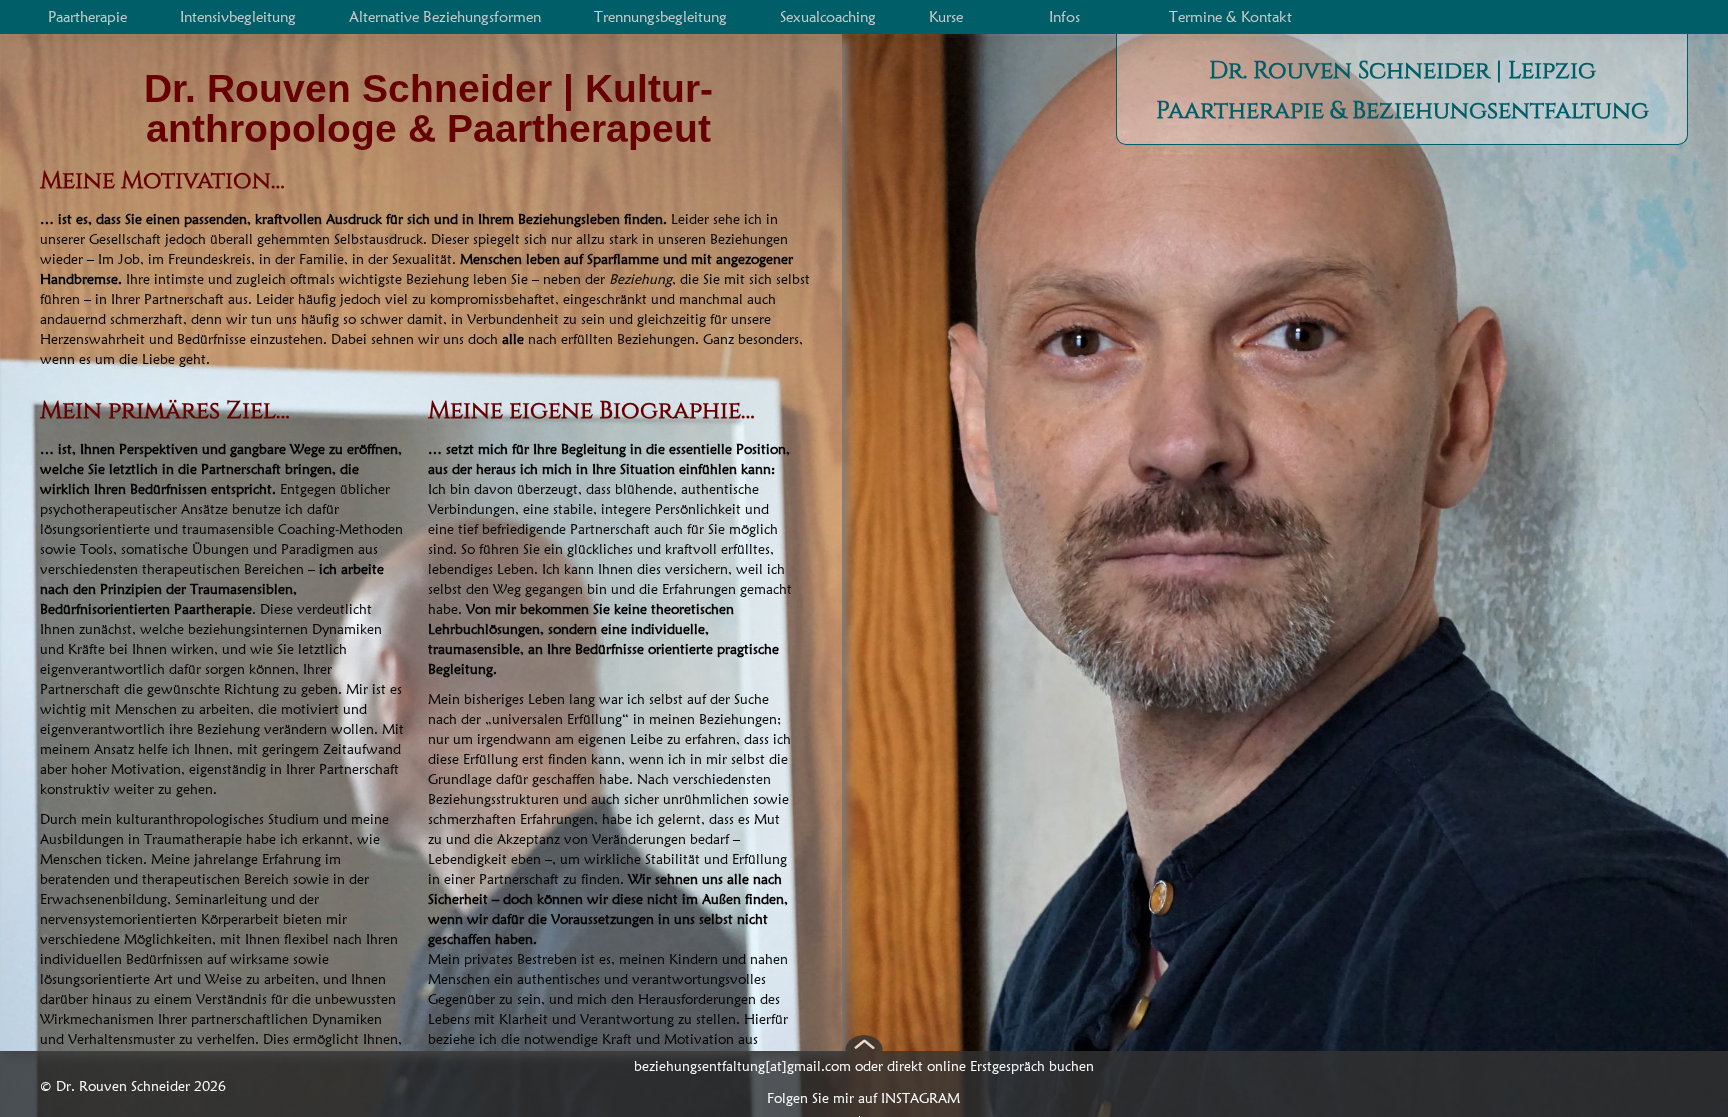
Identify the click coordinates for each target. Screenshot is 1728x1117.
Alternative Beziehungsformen (445, 17)
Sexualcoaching (828, 17)
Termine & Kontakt (1230, 17)
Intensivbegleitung (238, 17)
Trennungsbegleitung (660, 17)
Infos (1064, 17)
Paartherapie (87, 17)
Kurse (946, 17)
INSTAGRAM (920, 1098)
